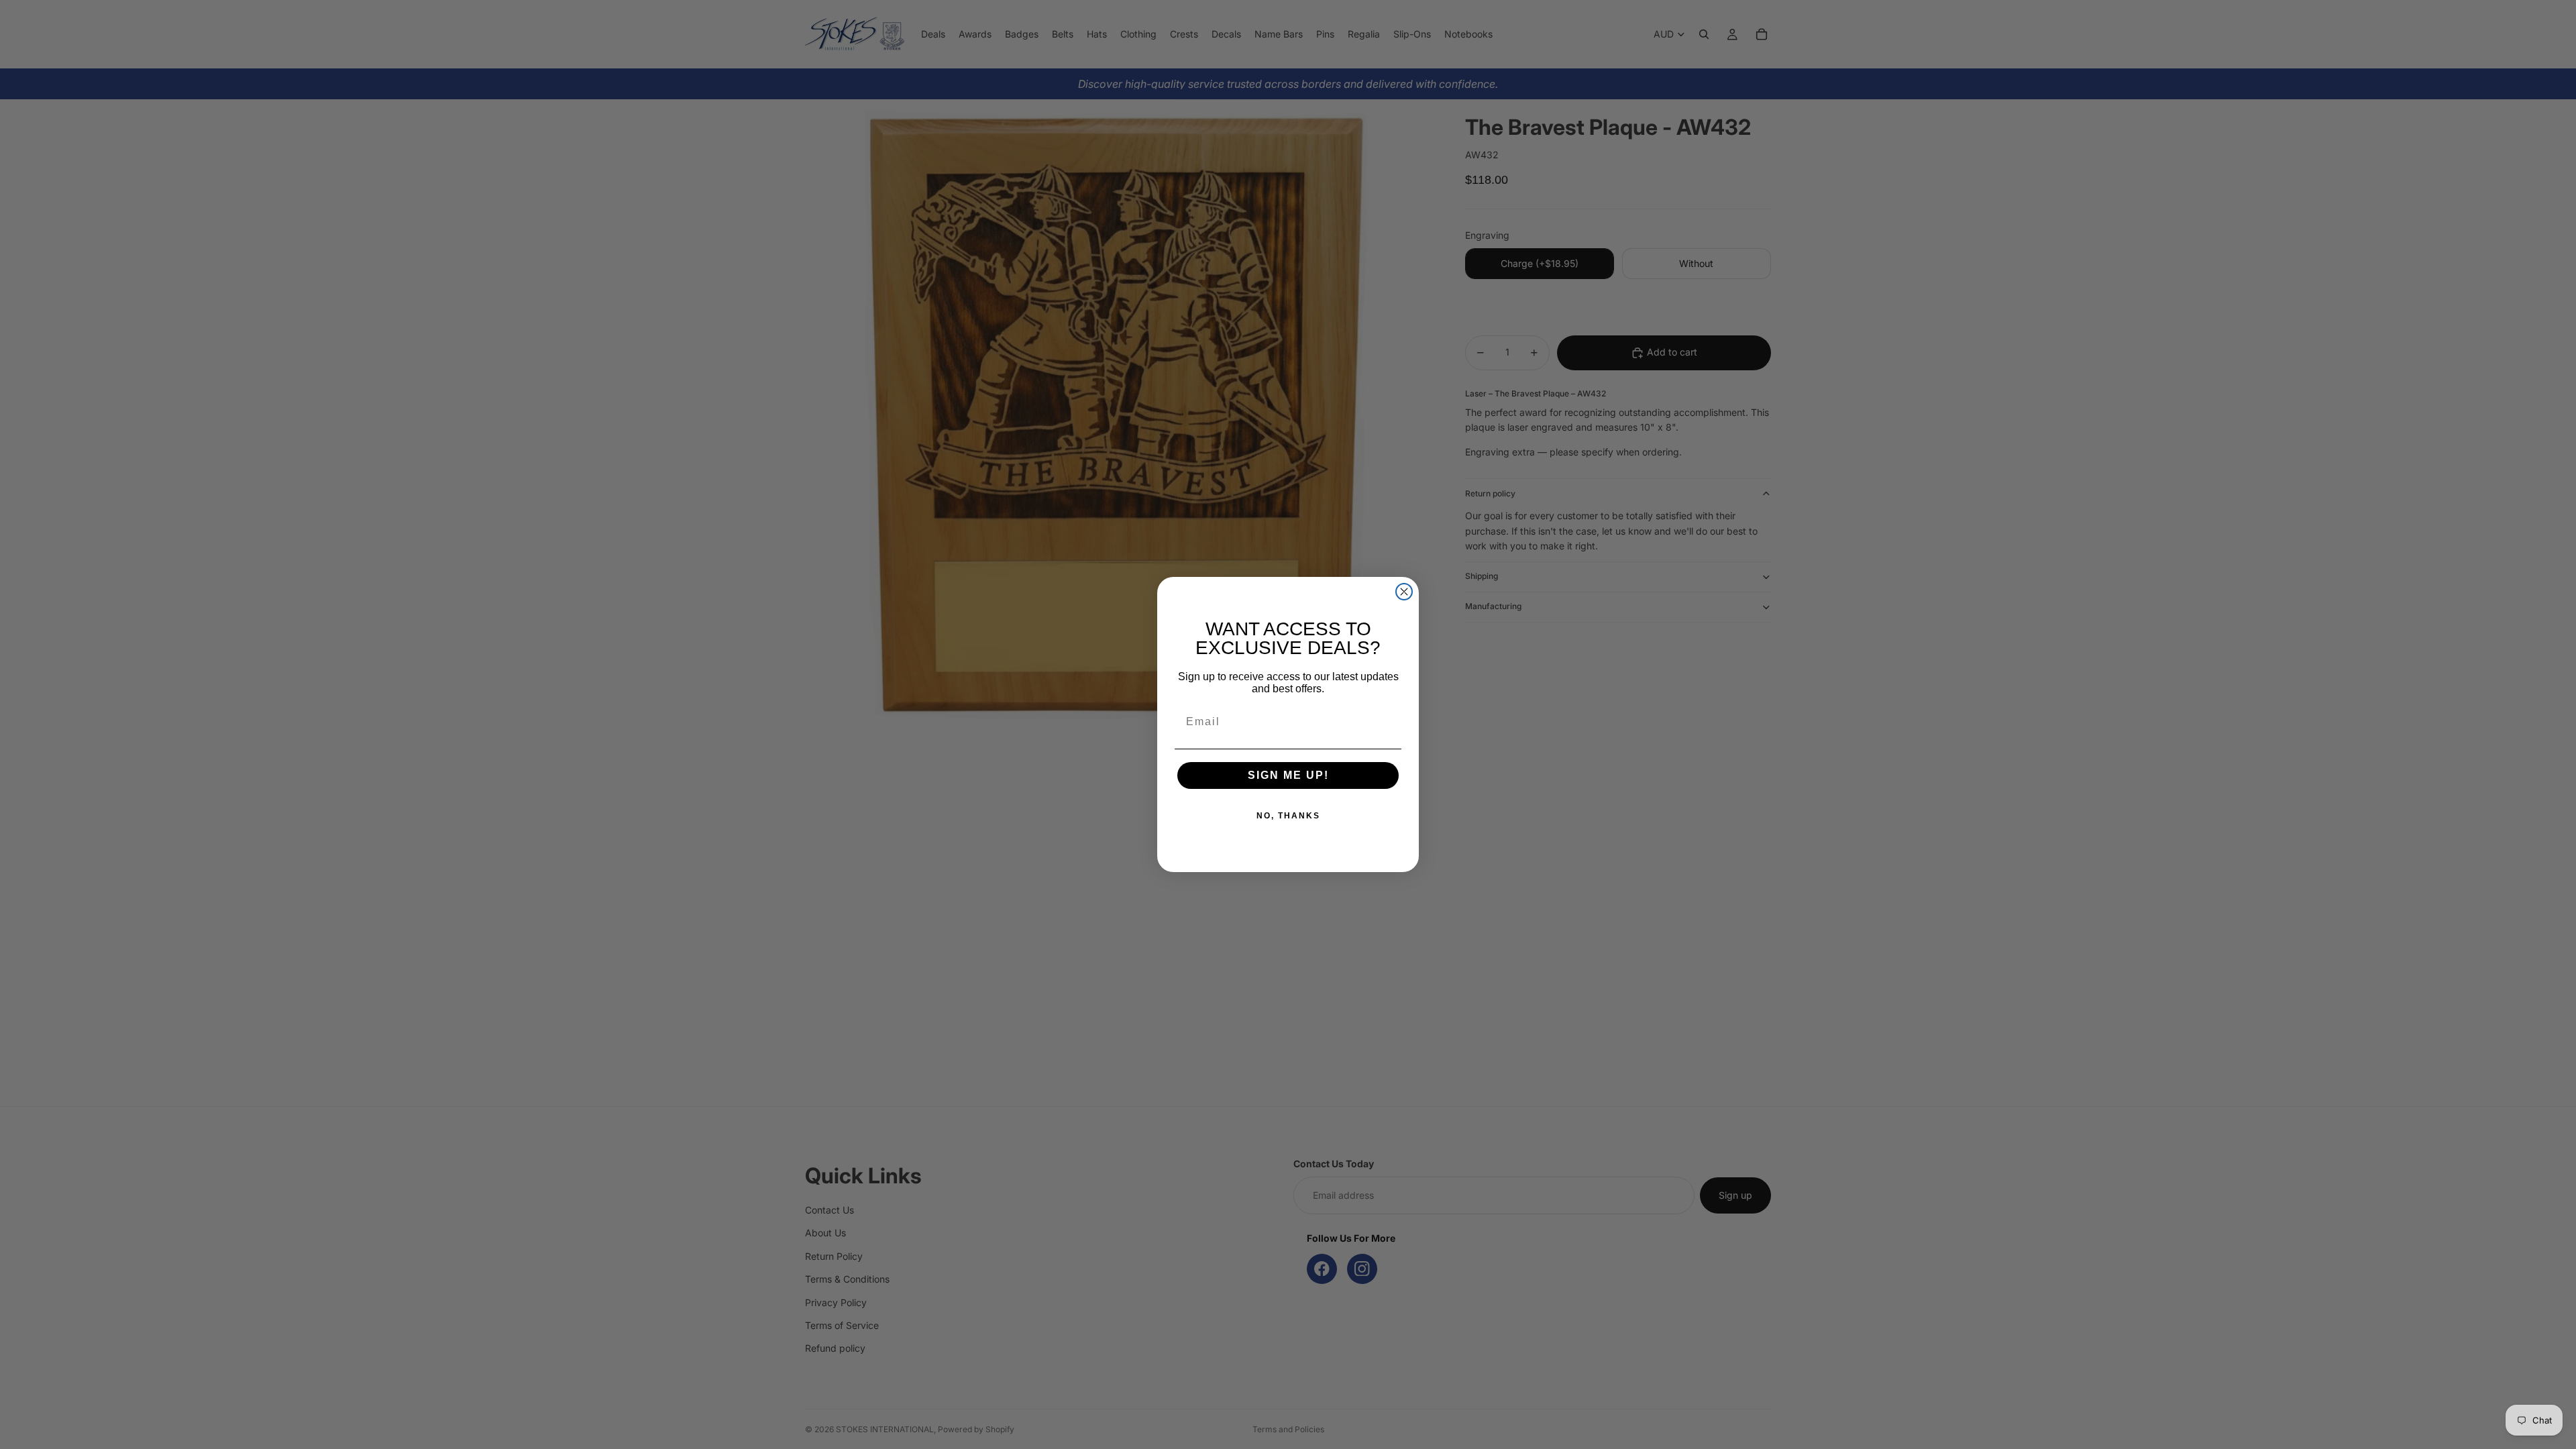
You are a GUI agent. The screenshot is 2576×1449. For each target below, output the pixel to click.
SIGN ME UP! (1288, 775)
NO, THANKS (1288, 816)
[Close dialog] (1404, 592)
